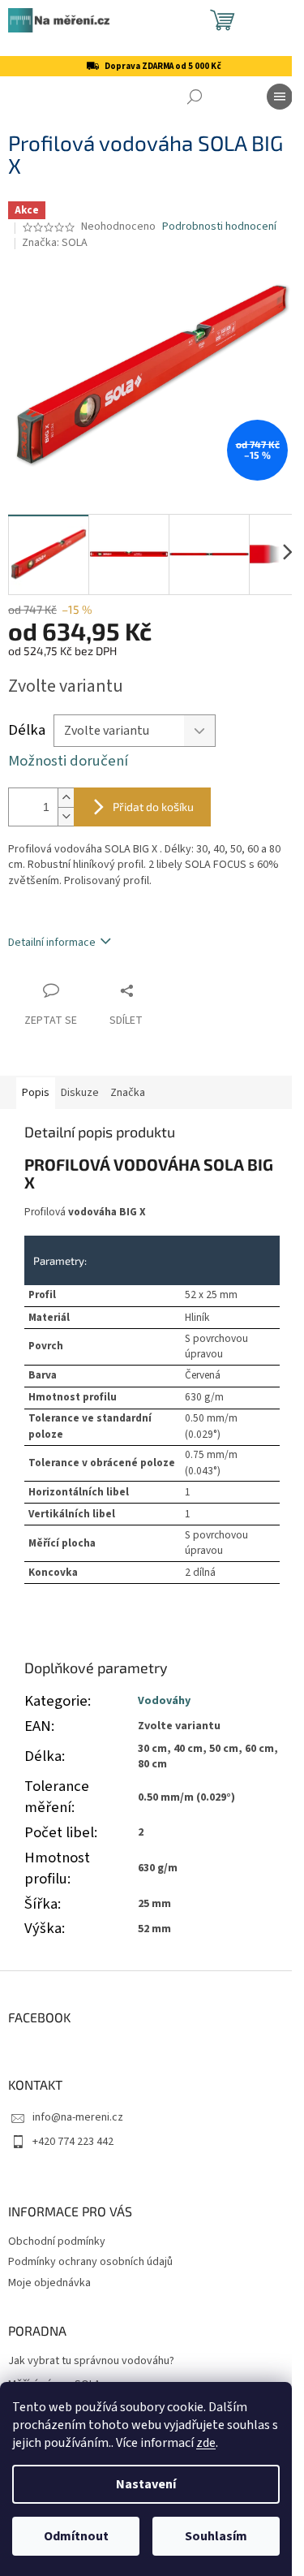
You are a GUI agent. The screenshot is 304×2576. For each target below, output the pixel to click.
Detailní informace (52, 943)
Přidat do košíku (153, 807)
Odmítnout (76, 2536)
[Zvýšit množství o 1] (66, 798)
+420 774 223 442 (73, 2142)
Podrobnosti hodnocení (219, 227)
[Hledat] (195, 97)
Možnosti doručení (68, 761)
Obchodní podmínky (57, 2242)
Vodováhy (164, 1701)
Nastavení (146, 2484)
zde (206, 2443)
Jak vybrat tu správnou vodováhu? (91, 2361)
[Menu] (280, 97)
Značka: (55, 243)
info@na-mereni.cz (78, 2117)
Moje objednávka (49, 2283)
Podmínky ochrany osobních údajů (90, 2262)
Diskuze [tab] (80, 1093)
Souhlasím (216, 2536)
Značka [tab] (128, 1093)
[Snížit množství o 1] (66, 816)
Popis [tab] (36, 1093)
